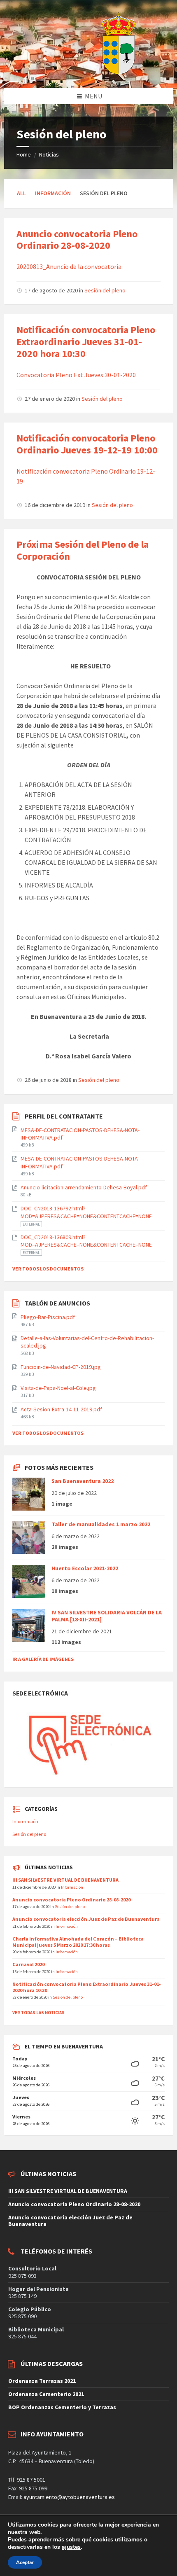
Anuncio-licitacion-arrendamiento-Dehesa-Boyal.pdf (84, 1187)
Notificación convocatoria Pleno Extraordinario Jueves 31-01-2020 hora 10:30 (86, 342)
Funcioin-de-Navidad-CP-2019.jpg (61, 1367)
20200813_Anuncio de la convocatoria (69, 266)
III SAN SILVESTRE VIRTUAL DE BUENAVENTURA (65, 1880)
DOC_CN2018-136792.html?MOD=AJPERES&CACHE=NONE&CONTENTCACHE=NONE (86, 1212)
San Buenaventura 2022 (83, 1481)
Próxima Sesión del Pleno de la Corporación (83, 550)
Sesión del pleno (105, 290)
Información (53, 193)
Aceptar (25, 2562)
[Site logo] (98, 72)
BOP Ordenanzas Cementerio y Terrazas (62, 2407)
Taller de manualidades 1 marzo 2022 (101, 1524)
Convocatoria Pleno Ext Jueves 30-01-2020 (76, 375)
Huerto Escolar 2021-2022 (85, 1568)
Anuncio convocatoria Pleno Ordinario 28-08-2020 (77, 240)
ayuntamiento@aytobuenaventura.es (69, 2497)
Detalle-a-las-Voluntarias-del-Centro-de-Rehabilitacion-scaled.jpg (87, 1342)
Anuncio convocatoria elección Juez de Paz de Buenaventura (86, 1919)
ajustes (71, 2547)
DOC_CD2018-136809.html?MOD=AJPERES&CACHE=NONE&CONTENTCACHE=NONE (86, 1241)
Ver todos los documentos (48, 1269)
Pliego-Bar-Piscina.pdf (48, 1317)
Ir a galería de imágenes (43, 1659)
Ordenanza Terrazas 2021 (42, 2381)
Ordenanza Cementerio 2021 (46, 2394)
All (21, 193)
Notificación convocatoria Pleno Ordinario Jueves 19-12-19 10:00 (87, 444)
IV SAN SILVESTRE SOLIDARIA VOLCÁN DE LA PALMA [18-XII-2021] (107, 1616)
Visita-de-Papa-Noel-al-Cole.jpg (58, 1388)
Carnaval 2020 (28, 1964)
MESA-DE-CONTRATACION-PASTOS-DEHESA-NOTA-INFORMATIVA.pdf (80, 1134)
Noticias (49, 154)
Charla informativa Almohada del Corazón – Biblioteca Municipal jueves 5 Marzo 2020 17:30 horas (78, 1942)
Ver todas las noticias (38, 2013)
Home (24, 154)
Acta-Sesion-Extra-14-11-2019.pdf (61, 1409)
